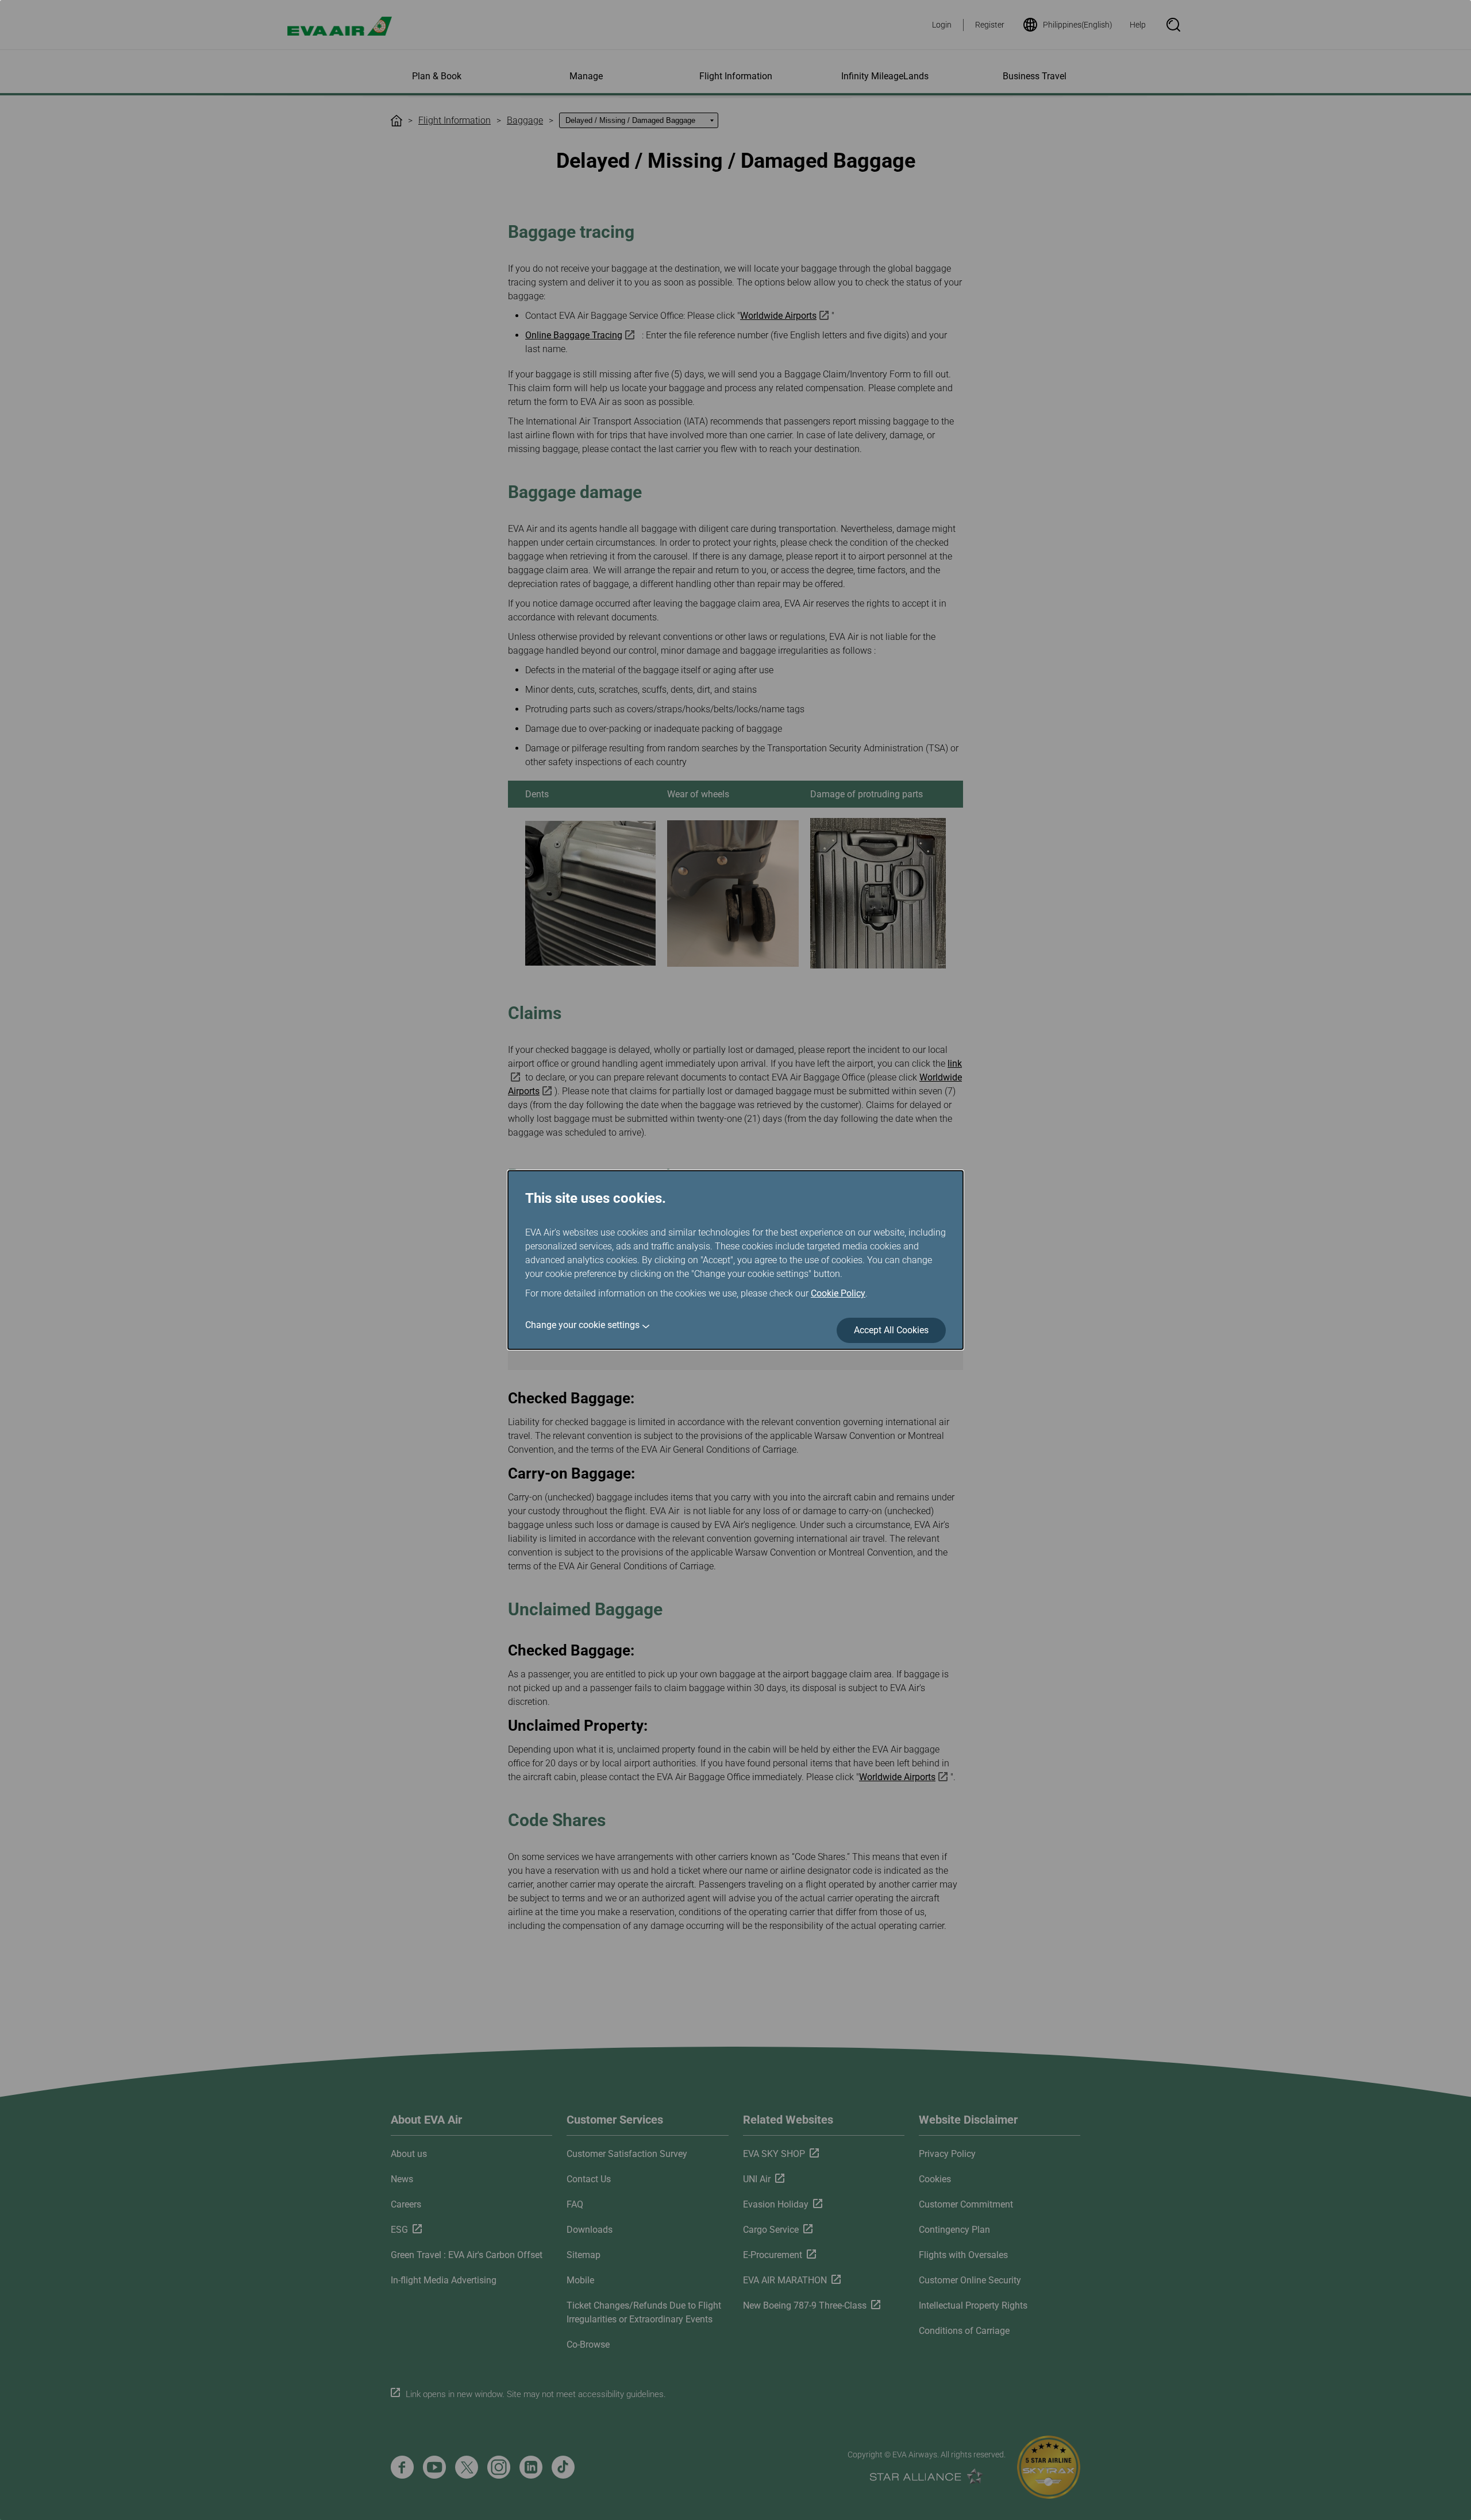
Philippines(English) (1078, 25)
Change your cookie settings (582, 1325)
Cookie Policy (838, 1293)
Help (1138, 25)
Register (990, 25)
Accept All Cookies (891, 1330)
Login (942, 25)
